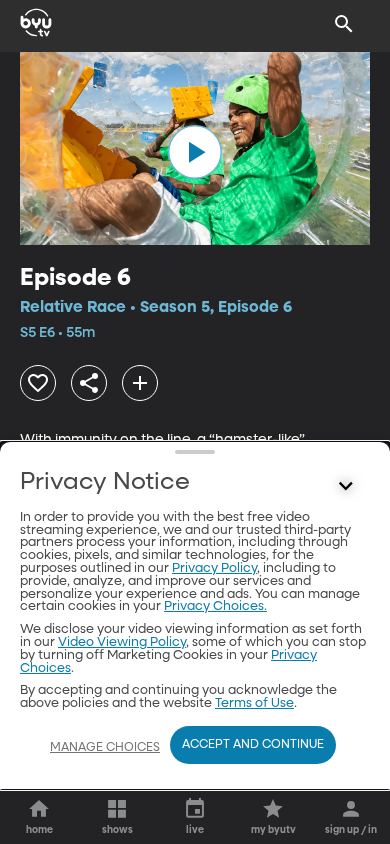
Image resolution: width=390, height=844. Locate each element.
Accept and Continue (253, 745)
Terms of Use (254, 703)
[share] (89, 383)
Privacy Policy (214, 568)
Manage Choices (105, 748)
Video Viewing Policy (122, 642)
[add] (140, 383)
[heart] (38, 383)
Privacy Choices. (215, 606)
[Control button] (346, 487)
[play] (195, 152)
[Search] (344, 24)
